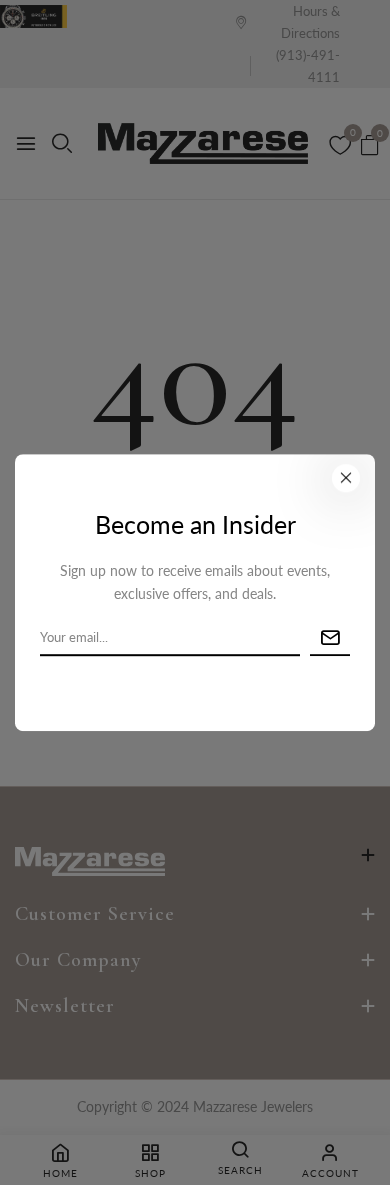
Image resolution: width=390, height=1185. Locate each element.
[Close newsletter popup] (346, 478)
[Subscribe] (330, 638)
